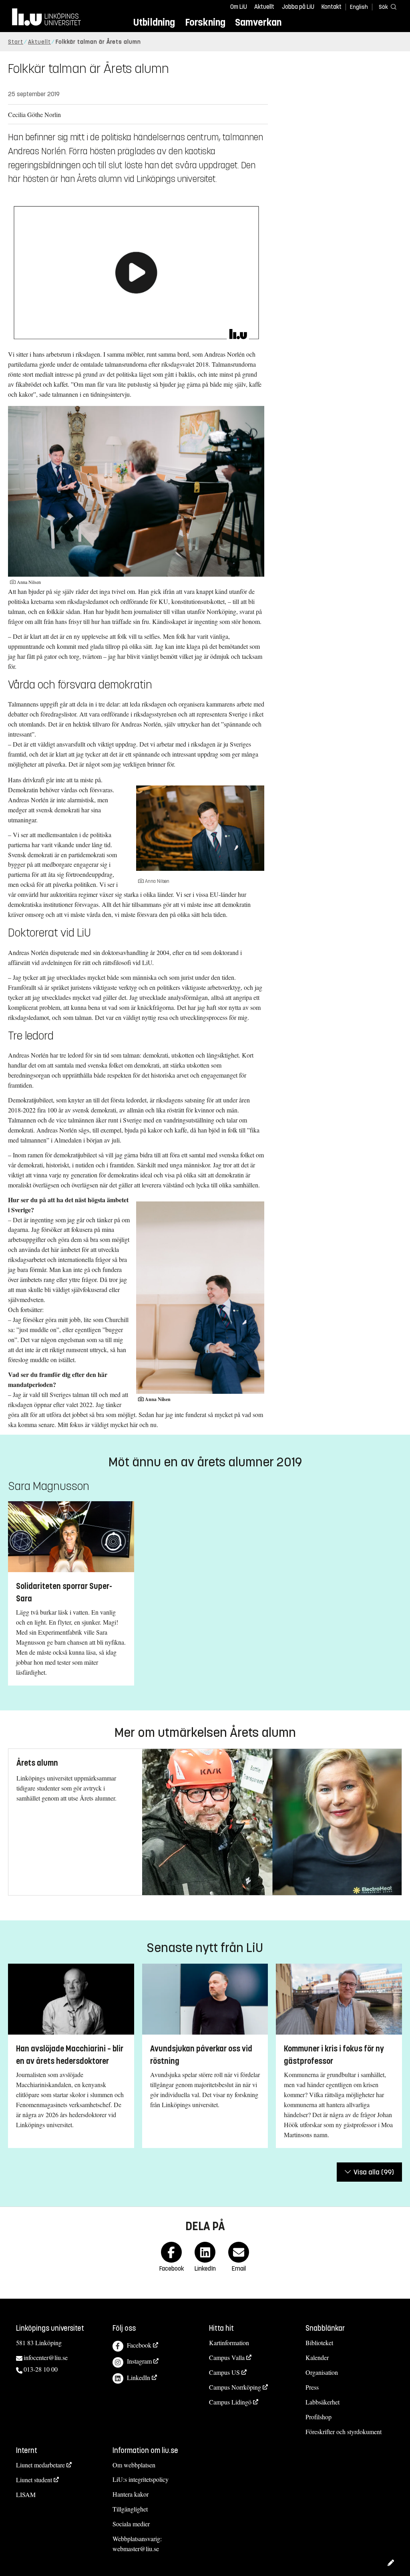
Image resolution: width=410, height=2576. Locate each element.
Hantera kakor (131, 2494)
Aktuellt (264, 7)
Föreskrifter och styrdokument (344, 2432)
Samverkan (258, 22)
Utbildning (154, 22)
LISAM (26, 2494)
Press (312, 2387)
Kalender (317, 2357)
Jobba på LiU (298, 7)
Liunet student (34, 2480)
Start (16, 42)
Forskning (205, 22)
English (359, 7)
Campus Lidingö (230, 2402)
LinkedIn (139, 2377)
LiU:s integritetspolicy (141, 2479)
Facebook (139, 2345)
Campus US (224, 2372)
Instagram (139, 2361)
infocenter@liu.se (46, 2357)
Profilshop (319, 2417)
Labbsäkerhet (323, 2402)
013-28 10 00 (41, 2369)
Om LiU (239, 7)
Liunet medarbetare (40, 2465)
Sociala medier (131, 2524)
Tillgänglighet (130, 2509)
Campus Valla (227, 2357)
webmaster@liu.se (136, 2549)
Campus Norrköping (235, 2387)
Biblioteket (319, 2343)
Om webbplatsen (134, 2465)
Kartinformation (229, 2343)
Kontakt (332, 7)
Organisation (322, 2372)
